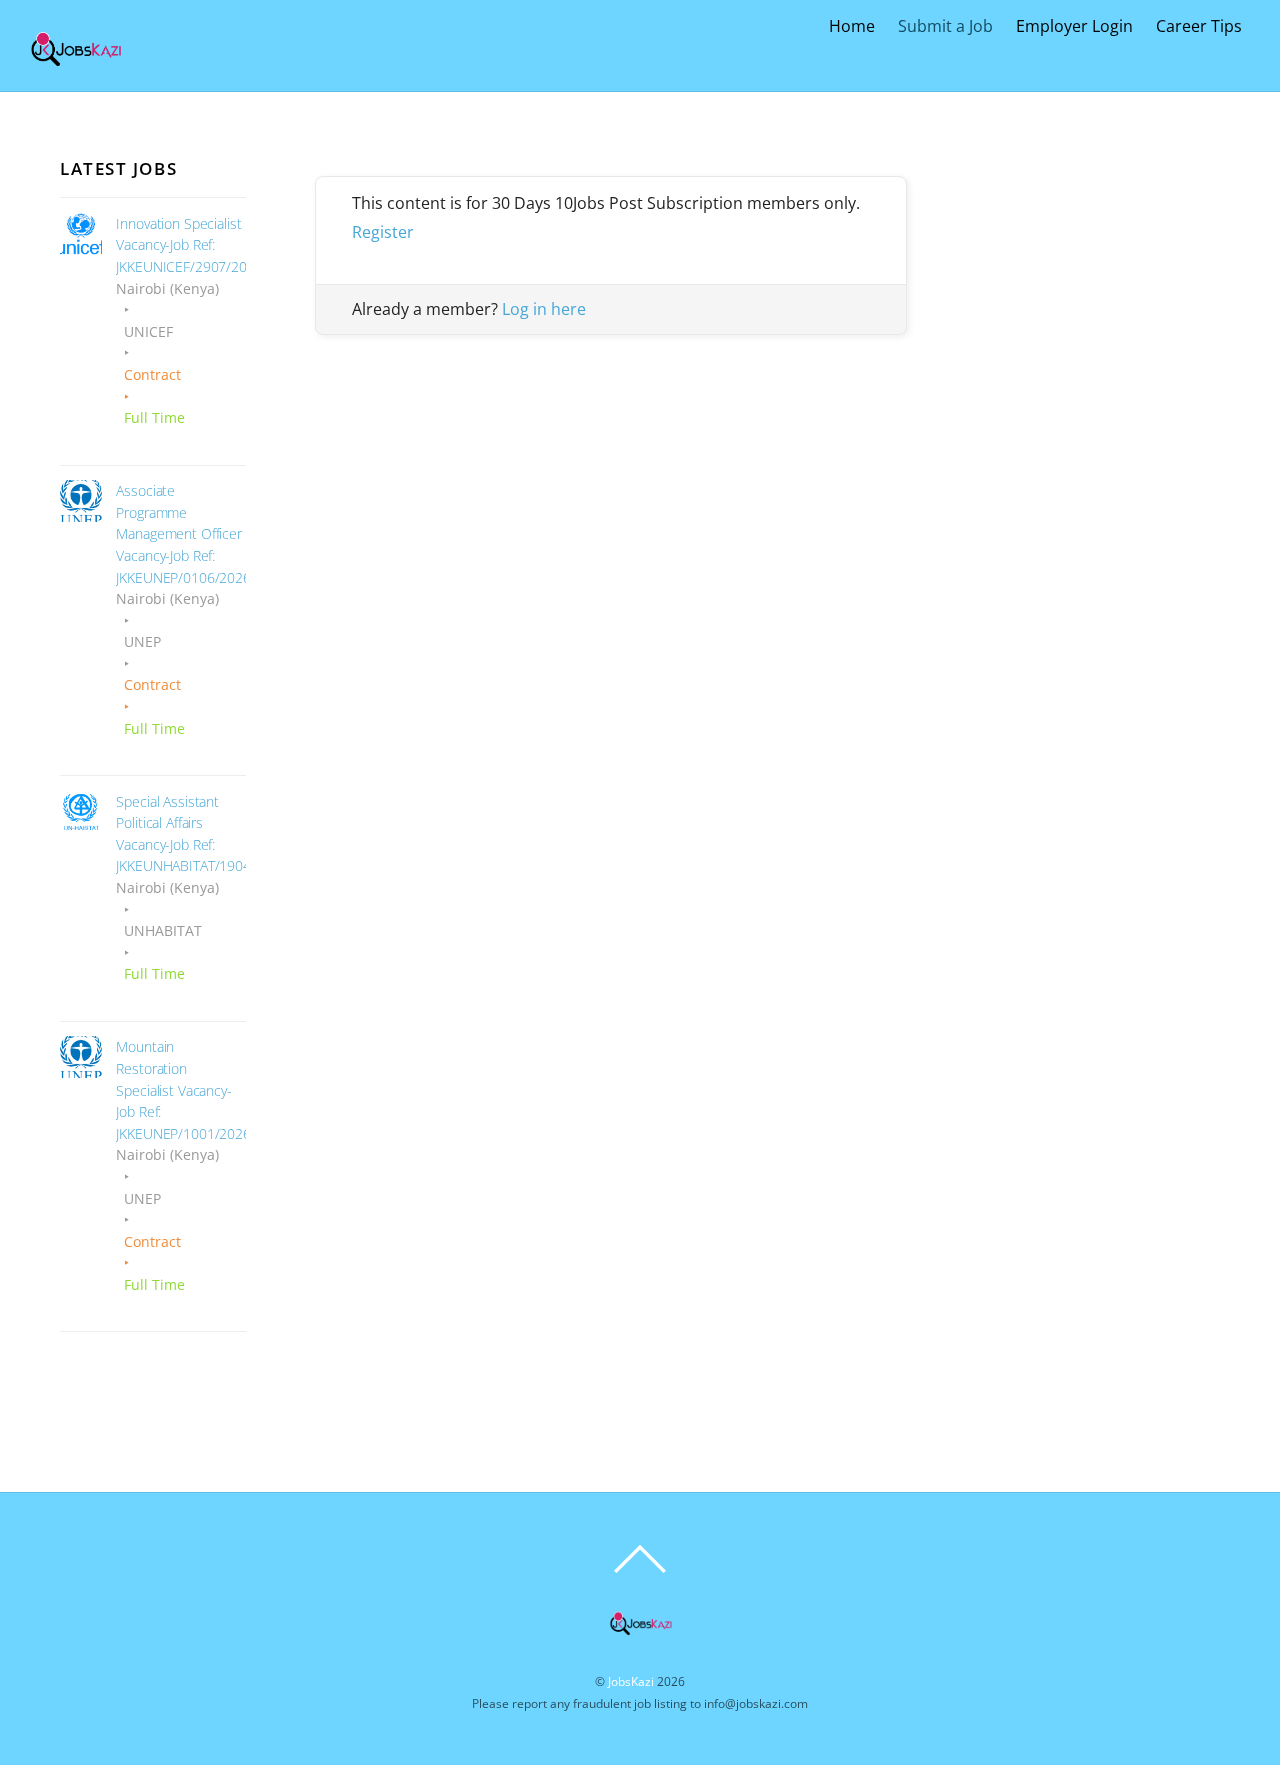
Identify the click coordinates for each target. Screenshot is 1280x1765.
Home (852, 26)
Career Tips (1199, 26)
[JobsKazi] (75, 72)
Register (383, 232)
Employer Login (1074, 26)
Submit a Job (945, 26)
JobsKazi (631, 1681)
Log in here (544, 309)
